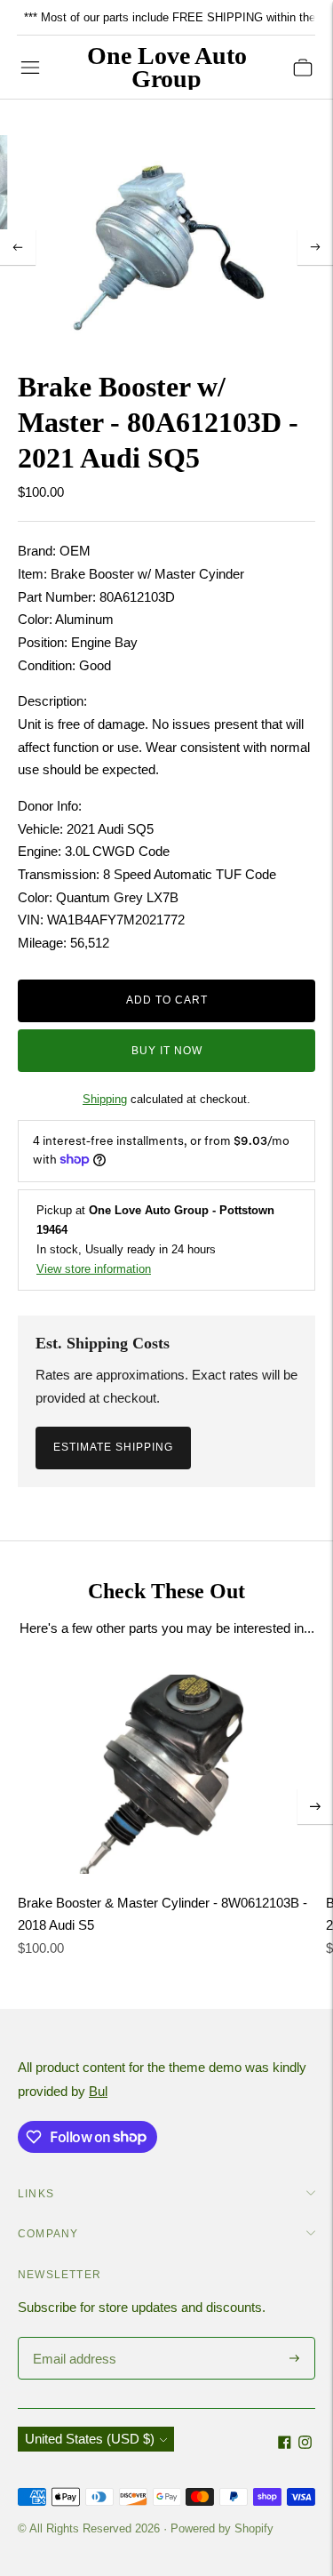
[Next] (315, 247)
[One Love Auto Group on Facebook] (285, 2444)
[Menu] (30, 68)
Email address (72, 2338)
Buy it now (167, 1051)
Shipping (105, 1099)
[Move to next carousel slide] (315, 1806)
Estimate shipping (113, 1447)
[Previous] (18, 247)
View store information (94, 1269)
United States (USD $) (90, 2439)
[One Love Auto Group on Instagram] (305, 2444)
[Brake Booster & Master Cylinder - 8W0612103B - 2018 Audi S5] (166, 1774)
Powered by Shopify (222, 2528)
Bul (98, 2091)
